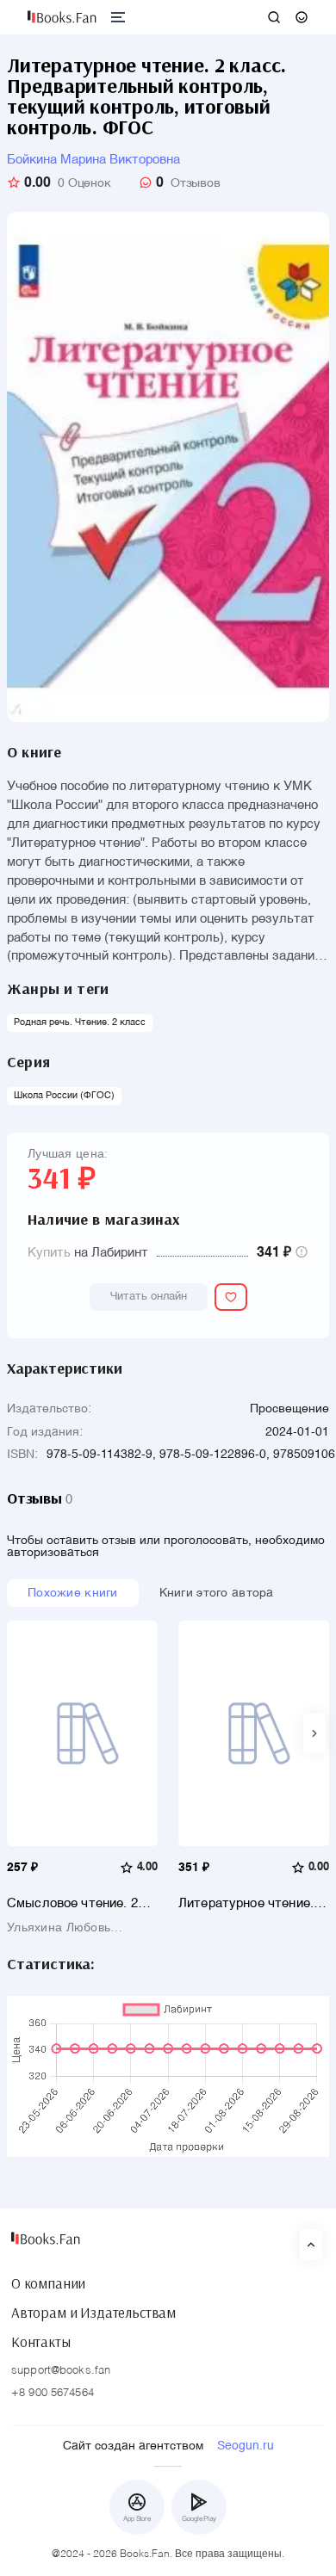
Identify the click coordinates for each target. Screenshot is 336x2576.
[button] (314, 1733)
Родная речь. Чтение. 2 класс (80, 1023)
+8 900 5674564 (53, 2393)
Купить (49, 1253)
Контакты (41, 2342)
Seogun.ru (246, 2446)
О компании (48, 2283)
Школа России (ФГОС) (64, 1096)
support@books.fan (61, 2371)
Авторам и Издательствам (93, 2313)
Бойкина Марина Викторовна (93, 160)
